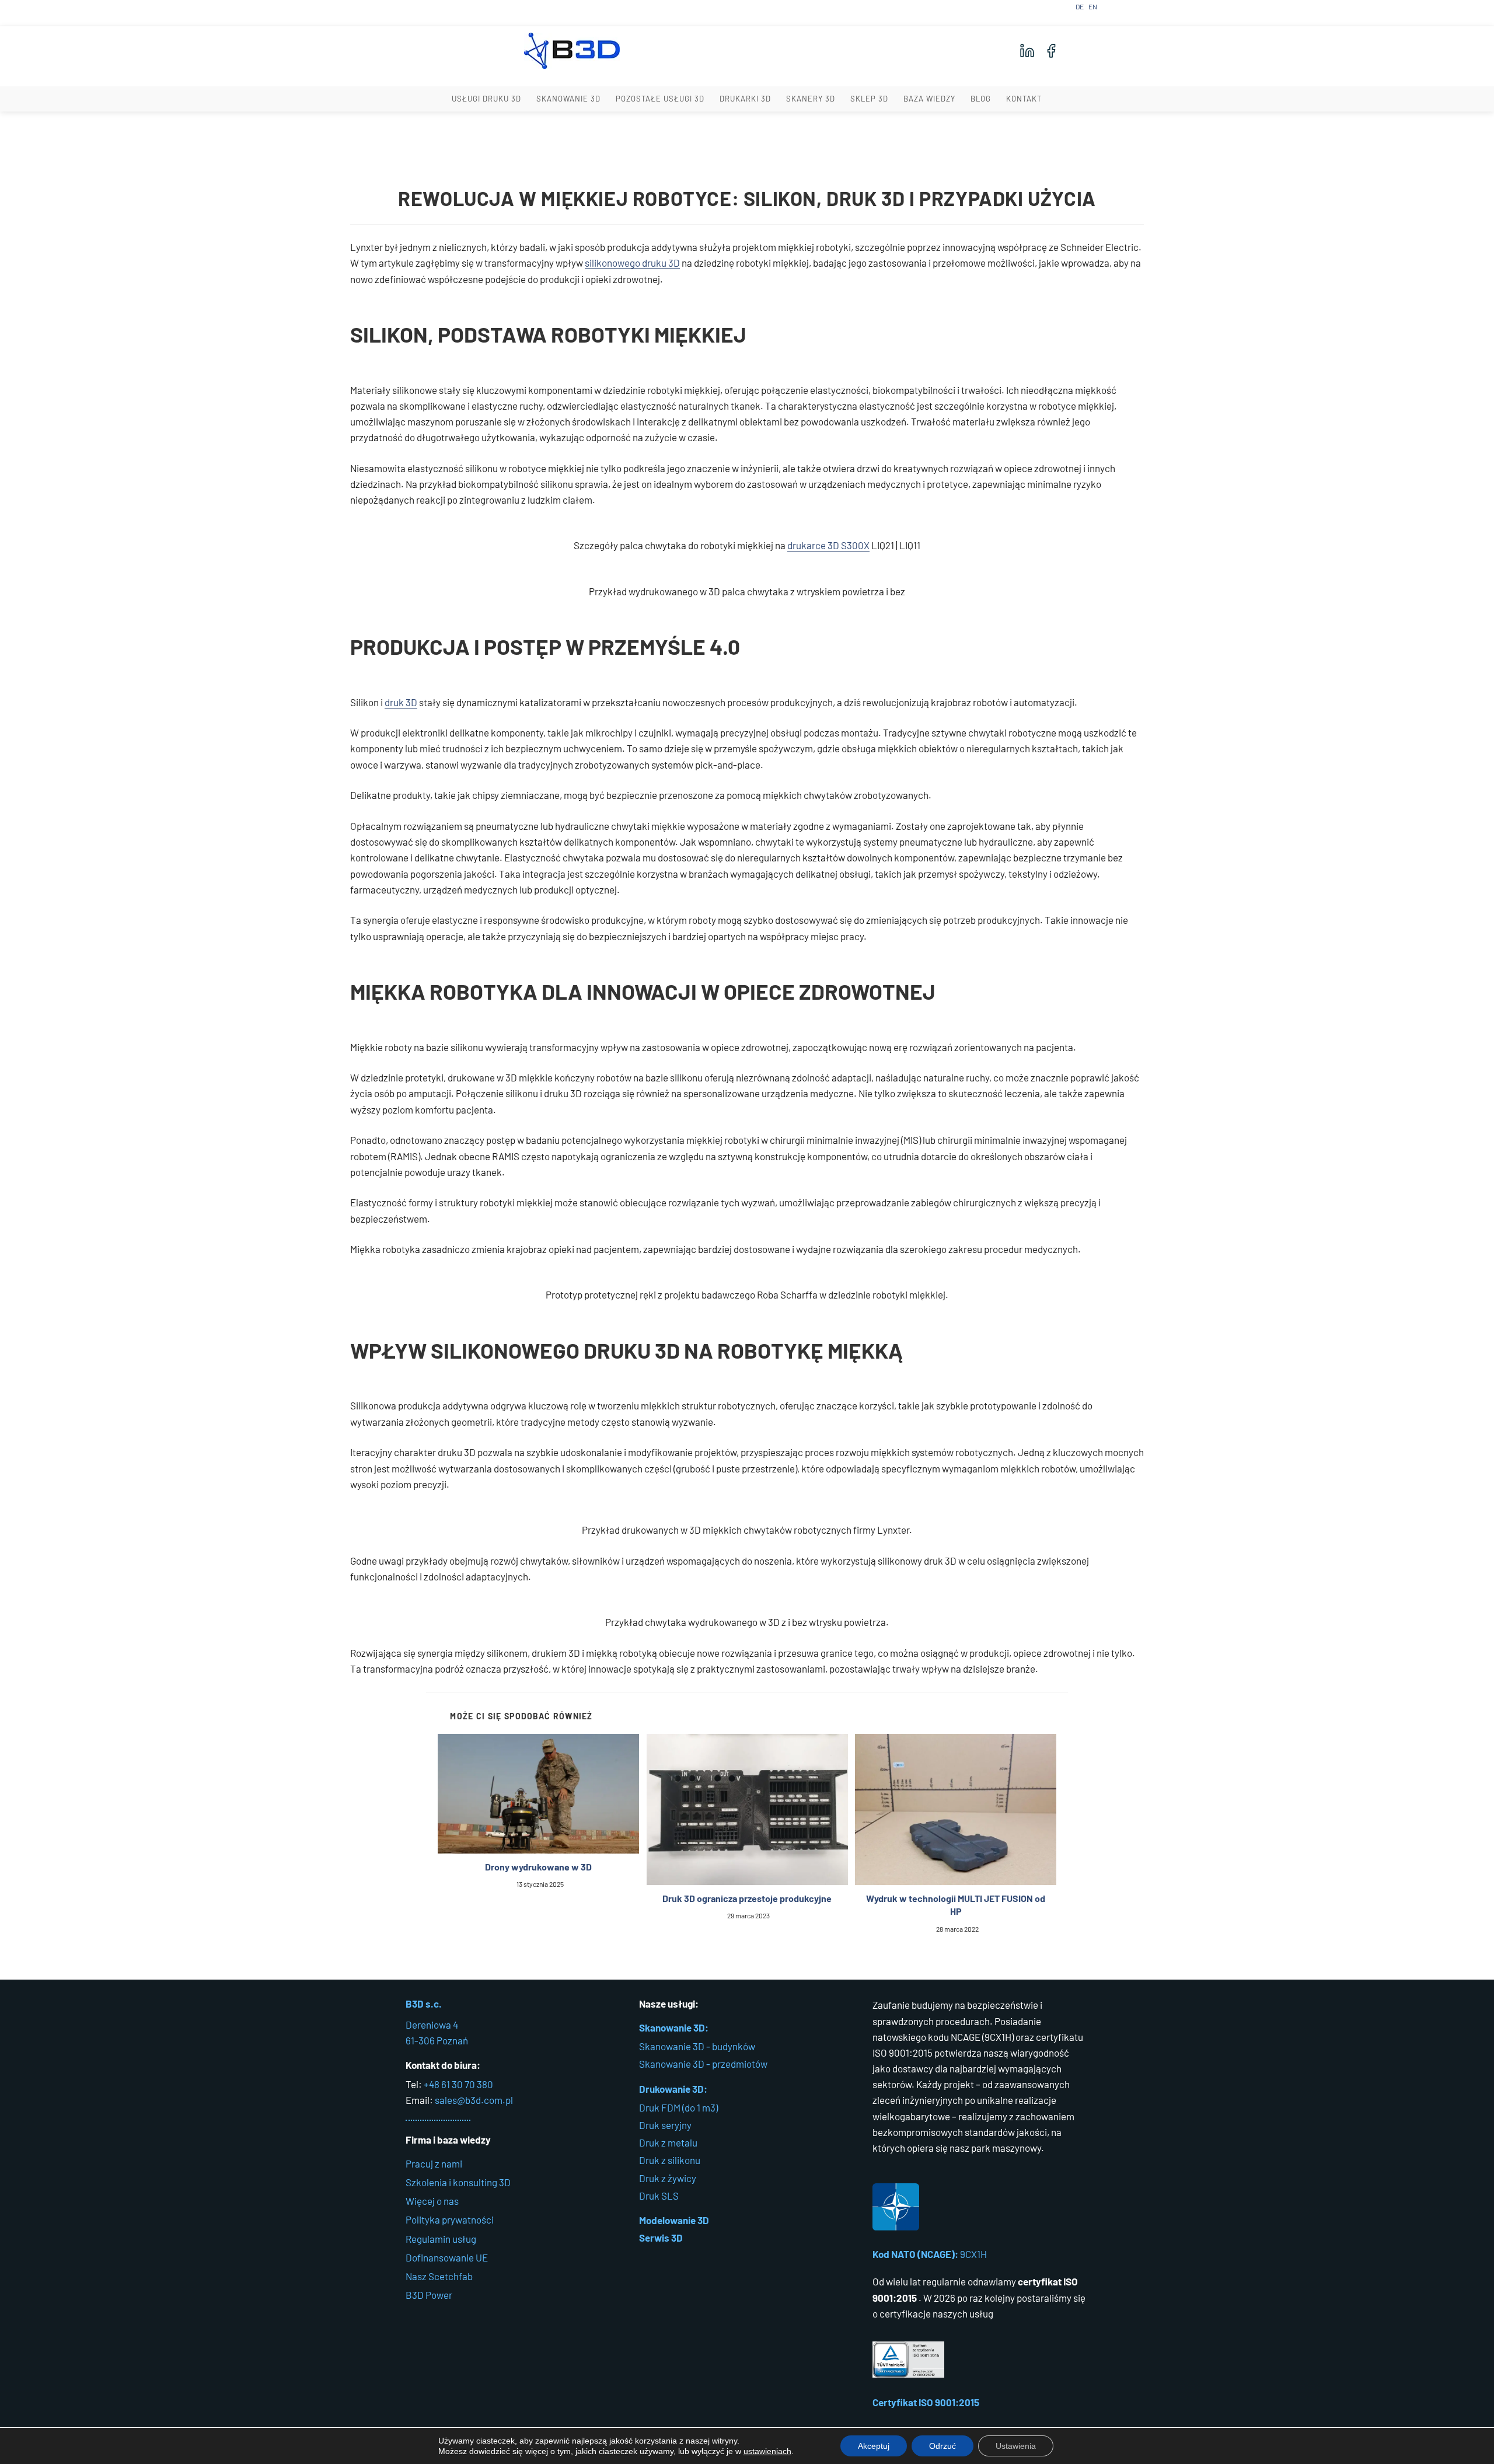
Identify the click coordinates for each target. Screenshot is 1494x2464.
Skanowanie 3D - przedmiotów (703, 2064)
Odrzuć (943, 2446)
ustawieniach (767, 2451)
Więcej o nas (432, 2201)
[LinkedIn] (1027, 51)
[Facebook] (1051, 51)
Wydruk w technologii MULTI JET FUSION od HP (956, 1905)
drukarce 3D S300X (828, 545)
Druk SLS (659, 2196)
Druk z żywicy (668, 2178)
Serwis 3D (661, 2238)
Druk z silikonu (670, 2160)
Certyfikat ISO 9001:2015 (926, 2402)
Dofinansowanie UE (447, 2257)
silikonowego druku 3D (632, 263)
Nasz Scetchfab (439, 2276)
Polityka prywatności (450, 2219)
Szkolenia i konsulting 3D (458, 2182)
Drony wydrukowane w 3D (538, 1867)
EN (1093, 6)
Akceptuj (874, 2446)
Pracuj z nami (434, 2163)
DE (1080, 6)
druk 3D (401, 702)
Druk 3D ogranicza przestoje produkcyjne (747, 1898)
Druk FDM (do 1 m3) (678, 2107)
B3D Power (429, 2295)
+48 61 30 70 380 (458, 2084)
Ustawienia (1016, 2446)
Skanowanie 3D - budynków (697, 2046)
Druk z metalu (668, 2142)
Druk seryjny (665, 2125)
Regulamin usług (441, 2239)
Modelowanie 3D (674, 2220)
